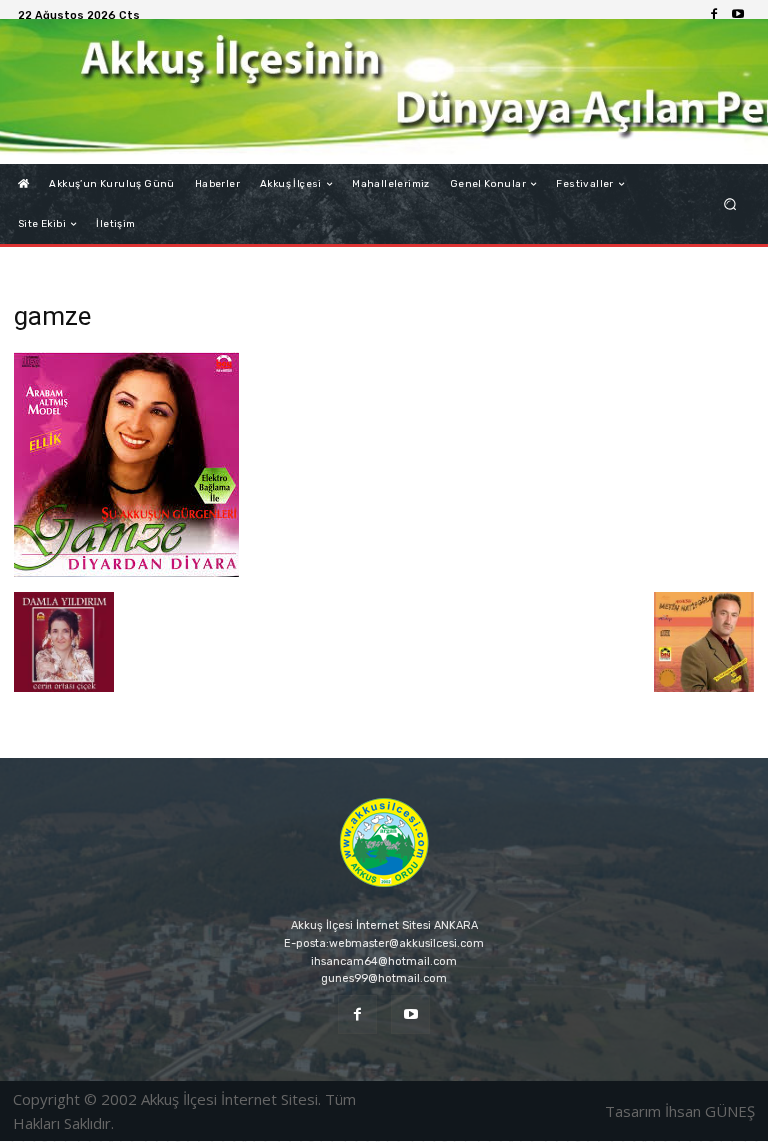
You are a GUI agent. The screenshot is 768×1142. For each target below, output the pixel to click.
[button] (730, 204)
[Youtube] (738, 15)
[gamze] (126, 571)
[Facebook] (714, 15)
